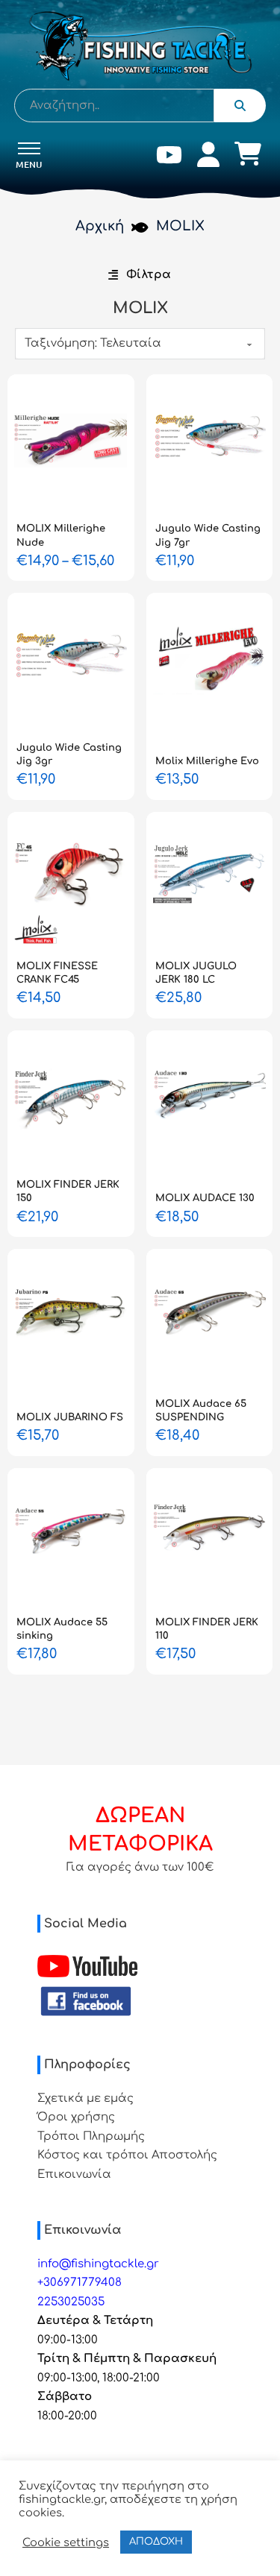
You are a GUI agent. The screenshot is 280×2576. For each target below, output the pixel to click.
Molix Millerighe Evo (207, 761)
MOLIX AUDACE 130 (205, 1198)
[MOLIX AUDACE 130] (210, 1100)
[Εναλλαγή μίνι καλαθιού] (248, 154)
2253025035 (71, 2302)
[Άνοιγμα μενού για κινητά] (29, 148)
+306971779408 (80, 2283)
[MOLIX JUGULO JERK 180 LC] (210, 882)
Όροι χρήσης (76, 2117)
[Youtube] (169, 158)
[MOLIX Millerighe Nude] (71, 444)
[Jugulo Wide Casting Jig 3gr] (71, 663)
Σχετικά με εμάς (85, 2098)
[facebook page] (86, 2002)
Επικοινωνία (74, 2175)
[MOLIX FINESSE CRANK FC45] (71, 882)
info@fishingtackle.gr (98, 2264)
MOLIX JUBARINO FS (70, 1417)
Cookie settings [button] (66, 2542)
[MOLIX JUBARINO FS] (71, 1319)
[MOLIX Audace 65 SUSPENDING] (210, 1319)
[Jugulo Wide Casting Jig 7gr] (210, 444)
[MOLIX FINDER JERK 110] (210, 1538)
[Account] (208, 158)
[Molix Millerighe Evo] (210, 663)
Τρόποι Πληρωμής (91, 2136)
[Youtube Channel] (87, 1966)
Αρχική (100, 226)
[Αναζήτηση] (240, 106)
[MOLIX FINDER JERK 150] (71, 1100)
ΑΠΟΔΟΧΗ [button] (156, 2542)
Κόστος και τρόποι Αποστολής (127, 2155)
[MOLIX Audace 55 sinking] (71, 1538)
